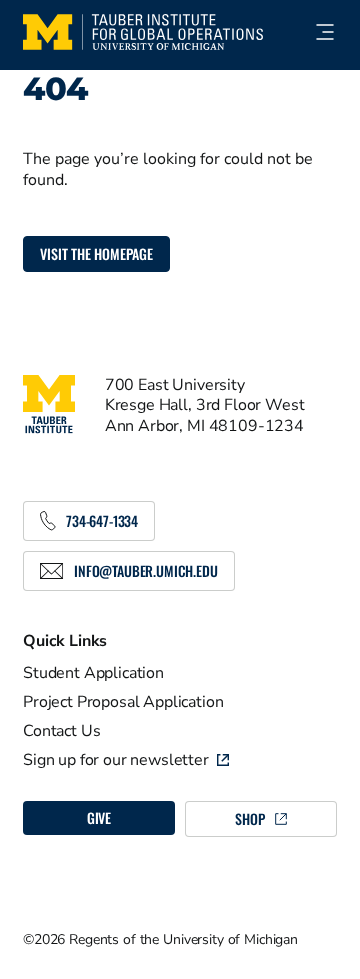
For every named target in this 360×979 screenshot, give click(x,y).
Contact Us (61, 731)
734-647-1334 (102, 520)
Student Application (93, 673)
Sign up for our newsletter (116, 760)
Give (99, 817)
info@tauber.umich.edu (146, 570)
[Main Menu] (316, 32)
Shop (249, 818)
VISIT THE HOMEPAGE (96, 253)
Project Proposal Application (123, 702)
